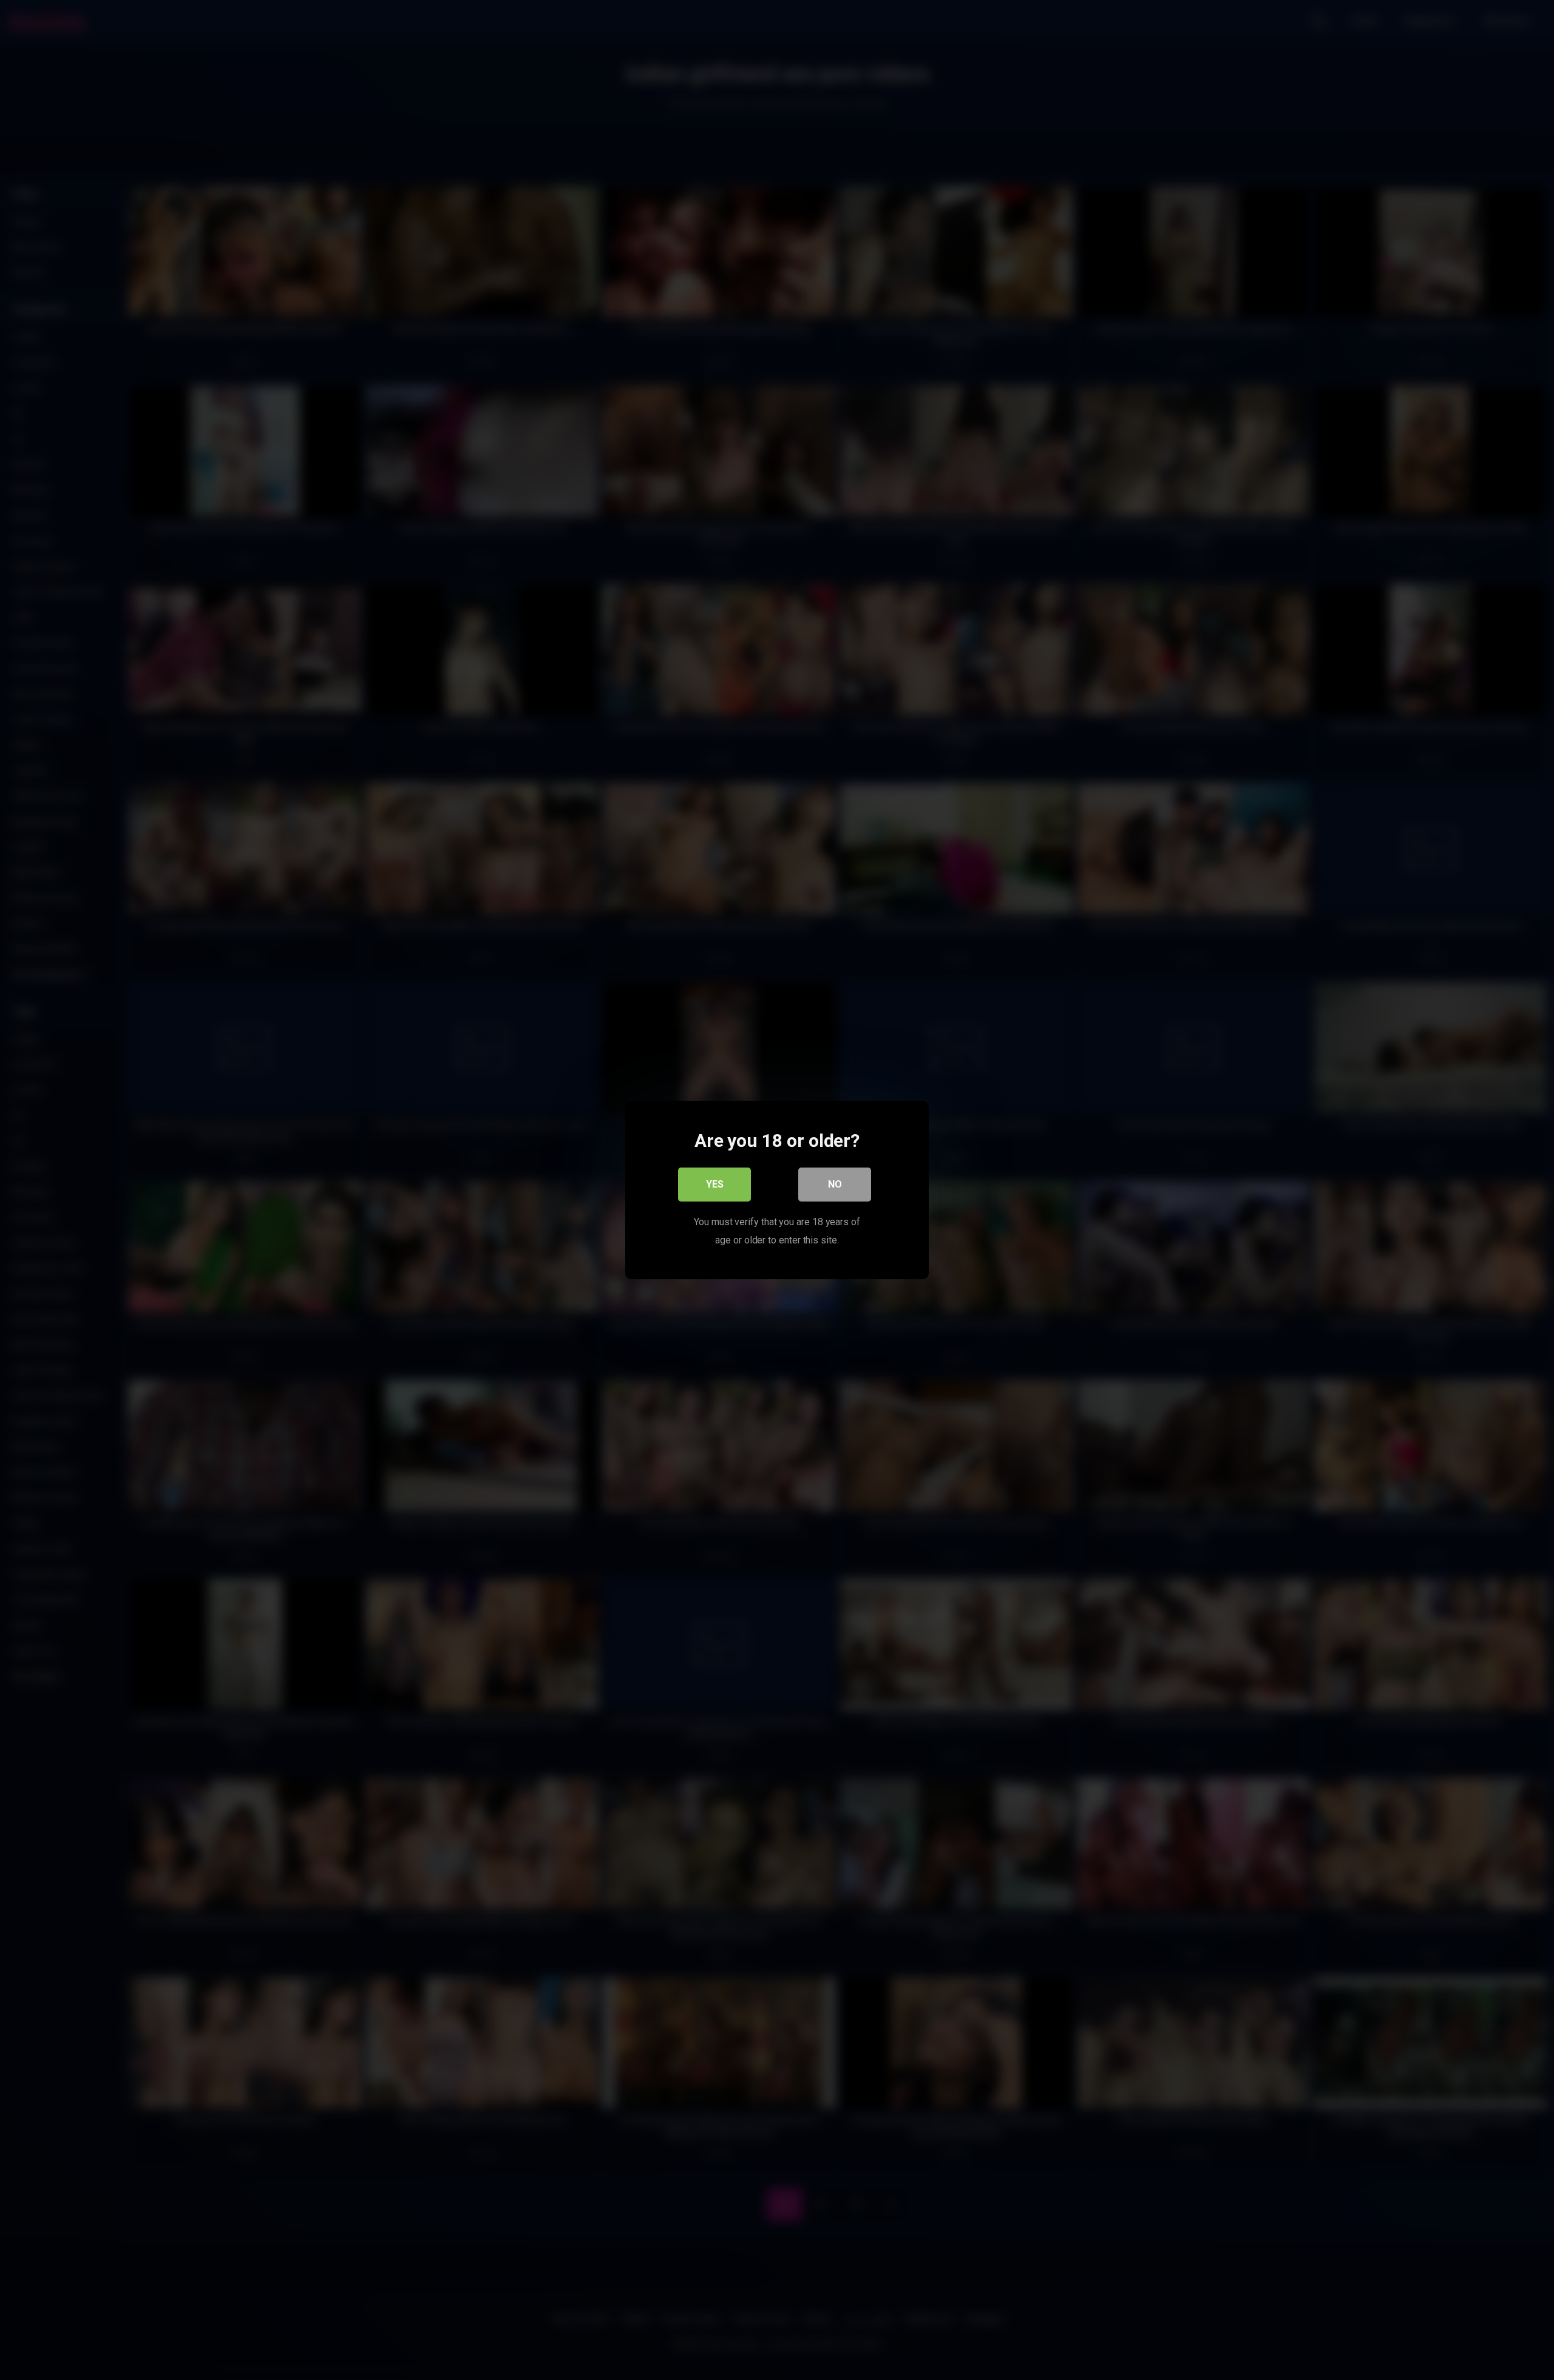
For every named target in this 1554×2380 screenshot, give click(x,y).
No (835, 1184)
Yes (715, 1184)
